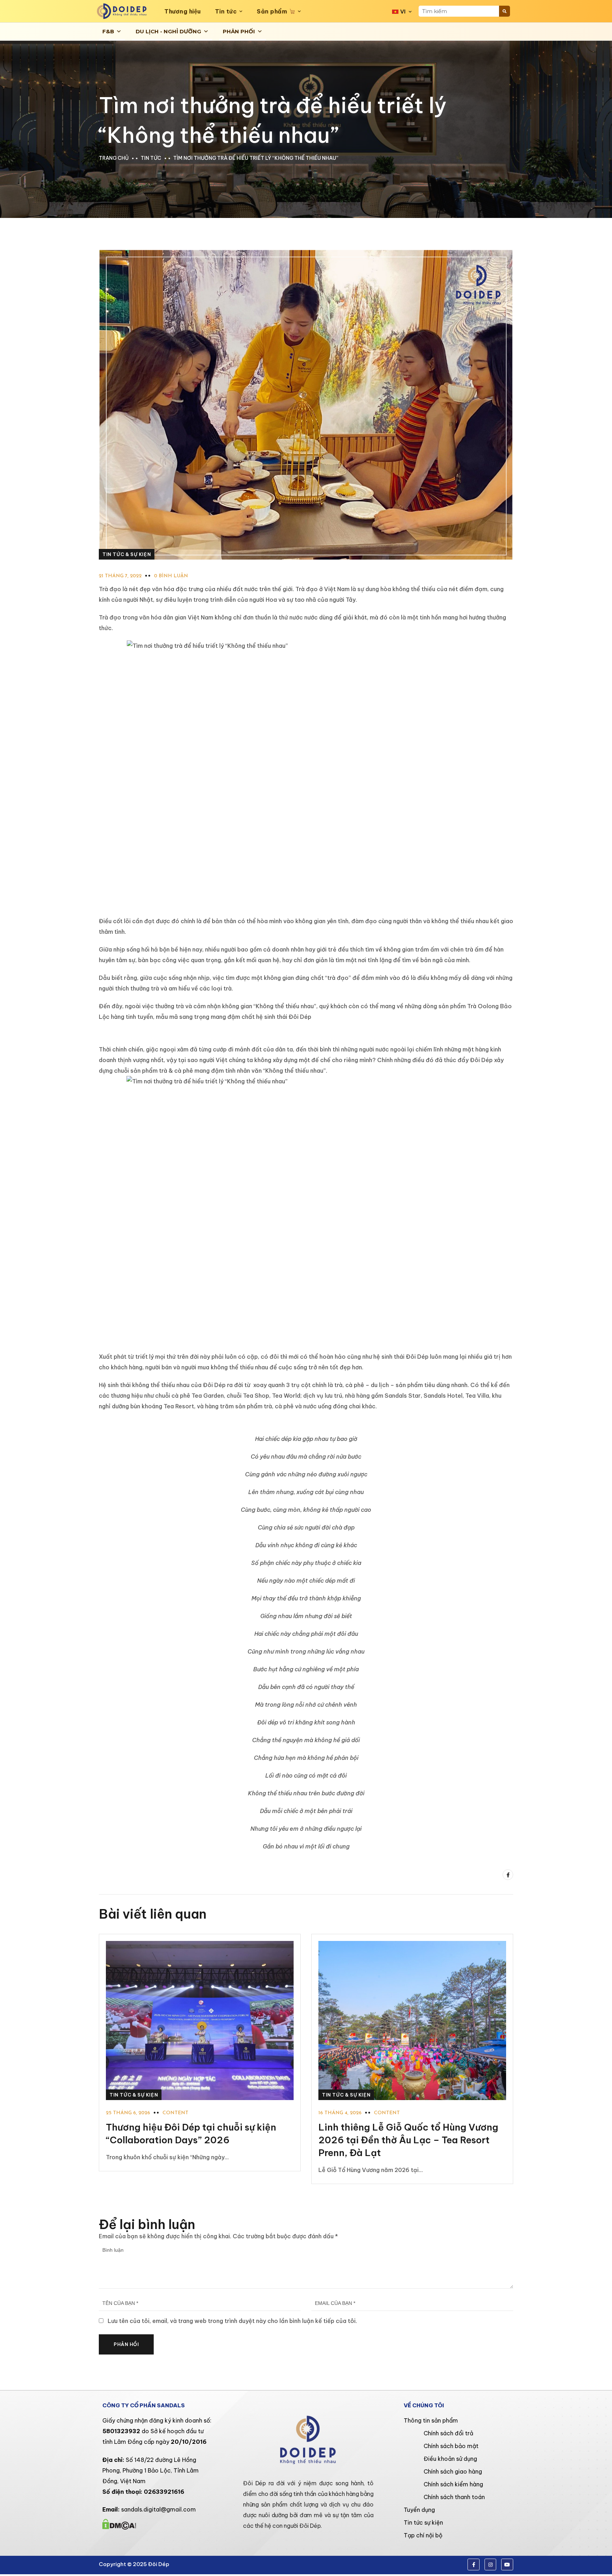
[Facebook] (508, 1875)
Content (175, 2113)
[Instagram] (491, 2565)
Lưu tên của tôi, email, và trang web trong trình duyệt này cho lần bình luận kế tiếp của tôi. (232, 2321)
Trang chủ (114, 158)
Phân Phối (239, 31)
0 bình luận (171, 576)
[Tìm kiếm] (505, 11)
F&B (108, 31)
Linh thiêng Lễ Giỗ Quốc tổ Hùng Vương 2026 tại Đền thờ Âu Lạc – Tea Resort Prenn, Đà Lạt (408, 2140)
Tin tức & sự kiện (127, 554)
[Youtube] (507, 2565)
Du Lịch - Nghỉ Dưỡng (168, 31)
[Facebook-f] (474, 2565)
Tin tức (226, 11)
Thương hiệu (183, 11)
